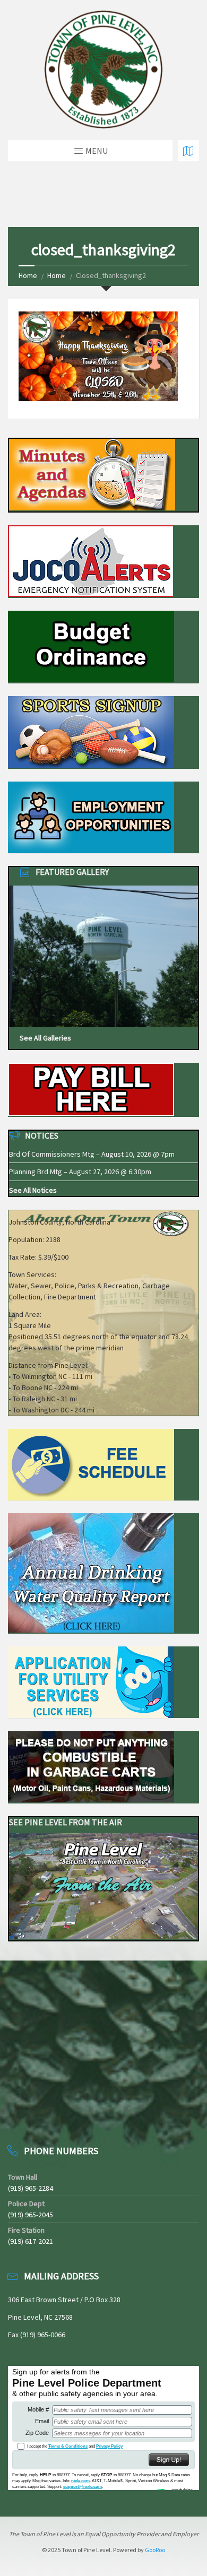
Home (28, 275)
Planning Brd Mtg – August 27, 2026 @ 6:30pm (80, 1172)
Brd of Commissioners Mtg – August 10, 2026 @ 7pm (92, 1154)
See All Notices (33, 1190)
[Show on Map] (188, 151)
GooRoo (155, 2550)
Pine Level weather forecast (64, 2114)
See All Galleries (45, 1038)
